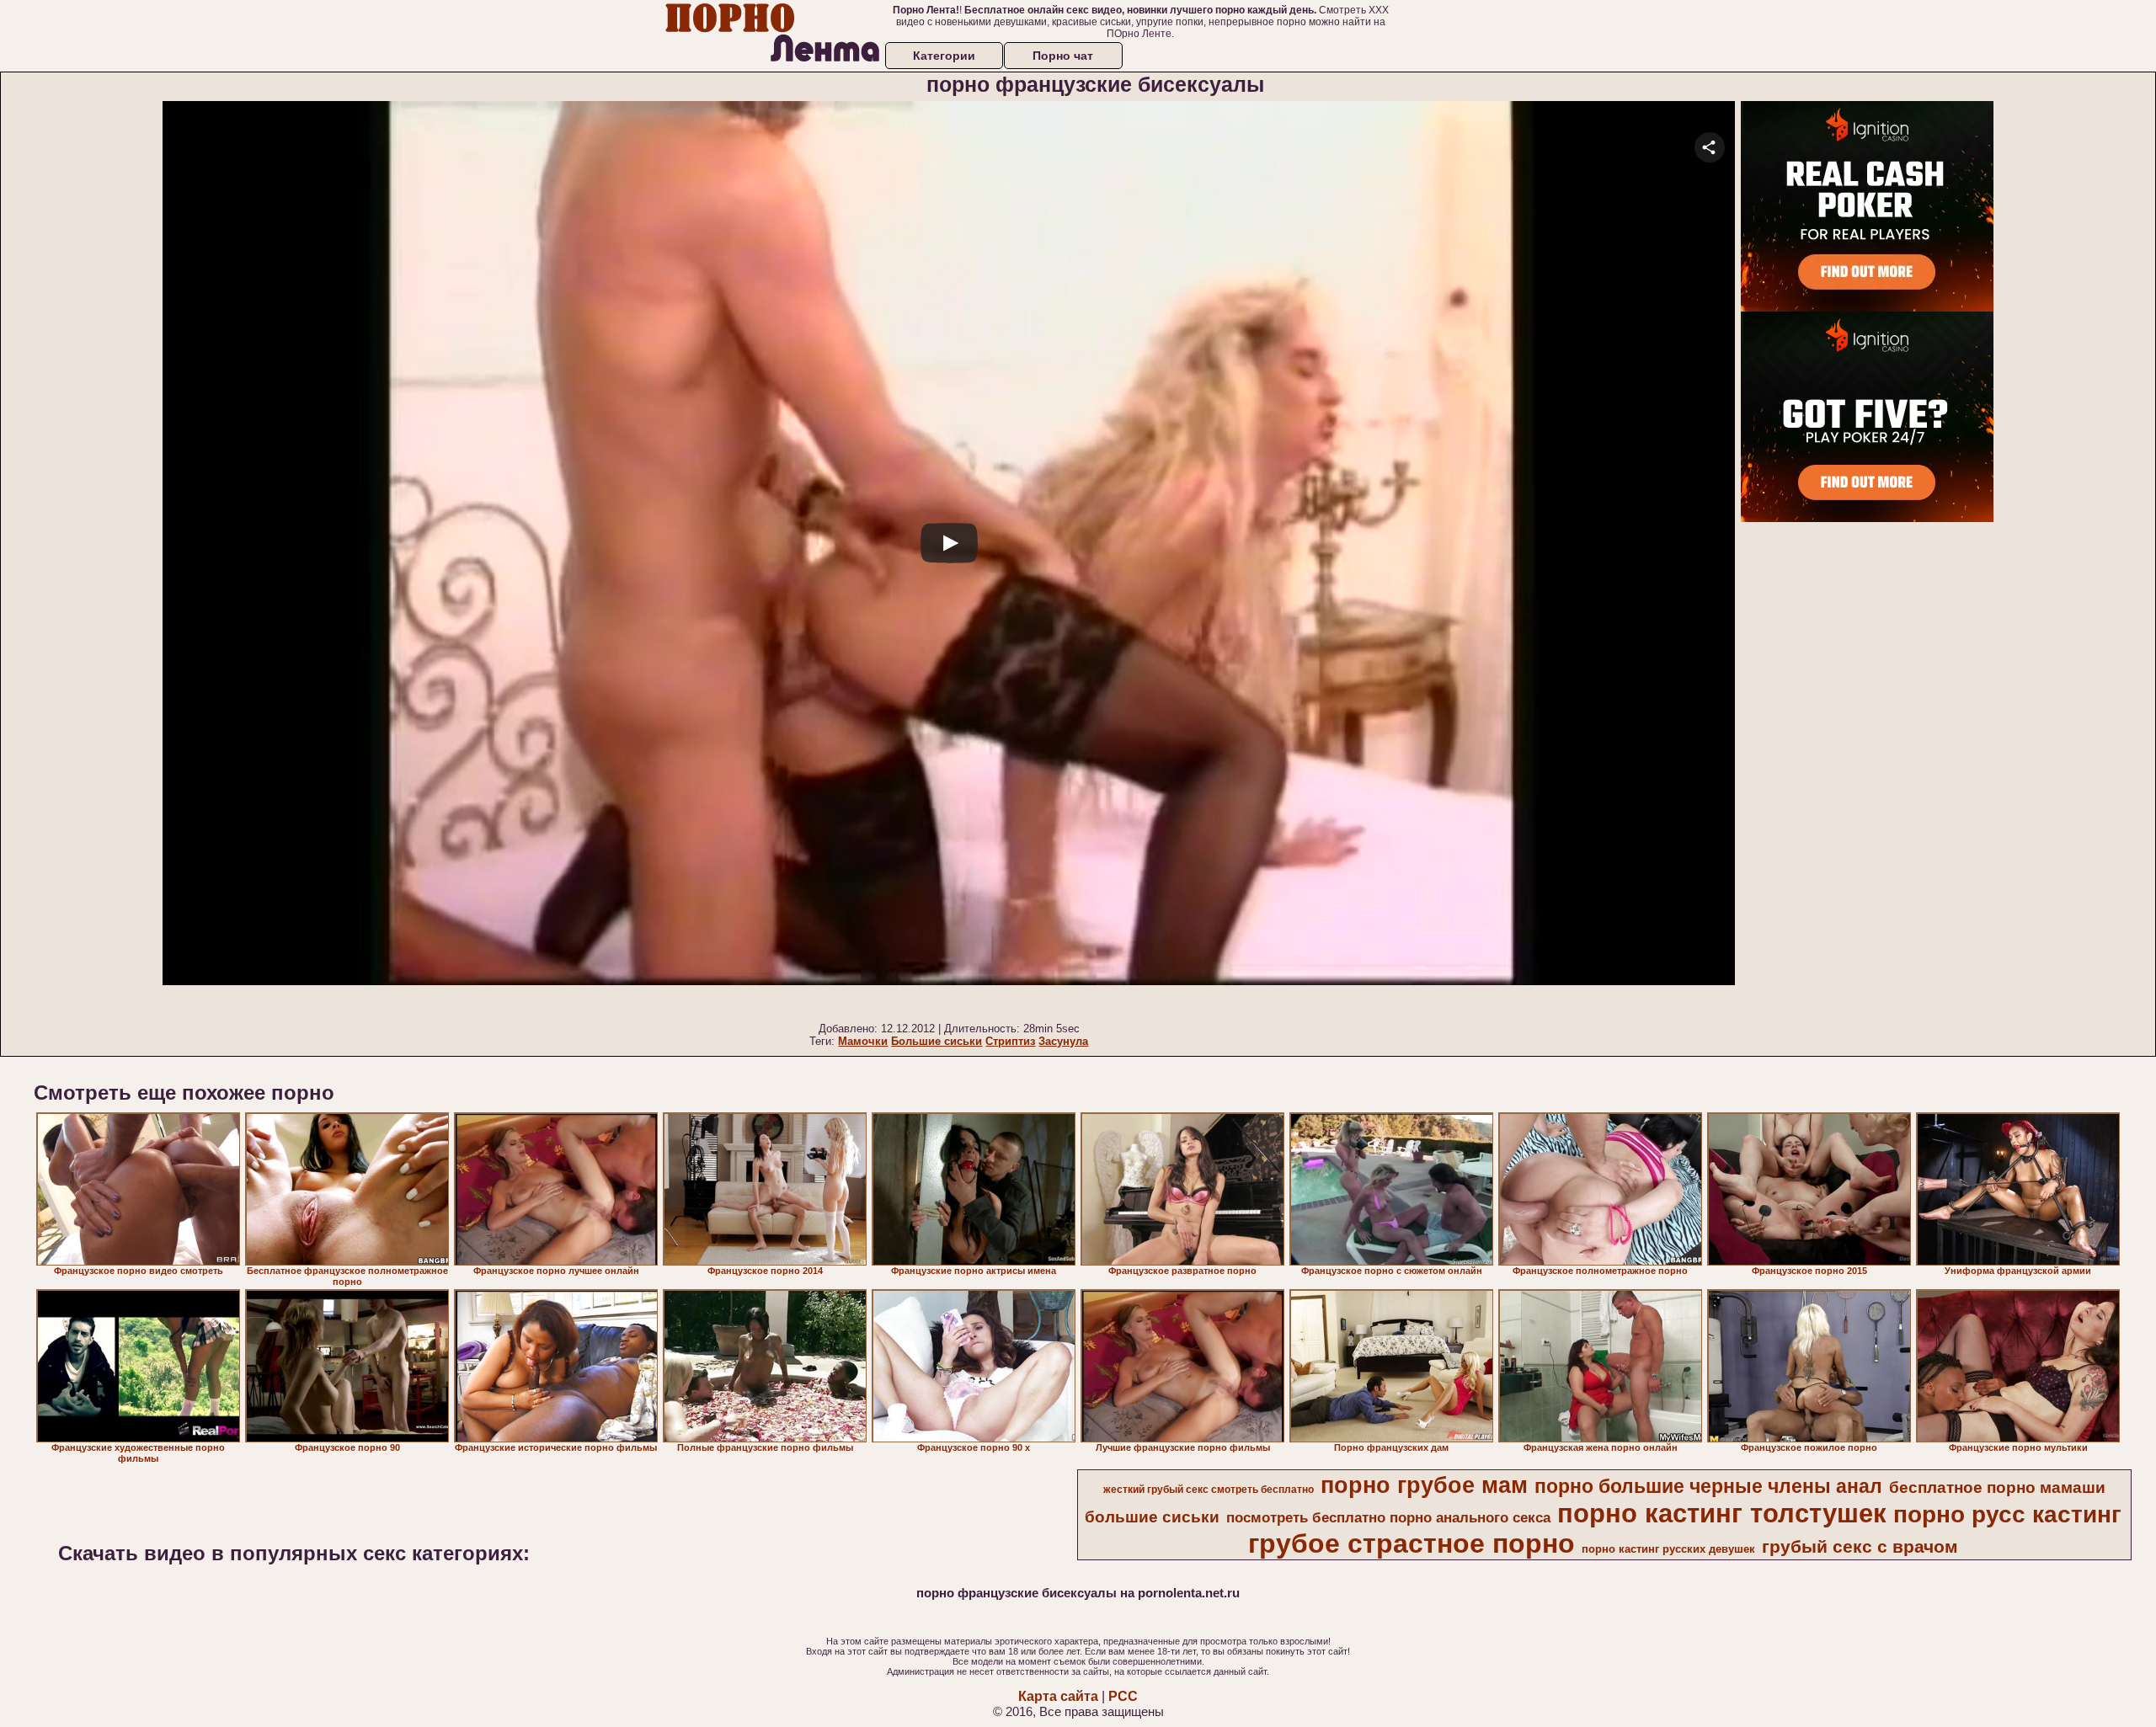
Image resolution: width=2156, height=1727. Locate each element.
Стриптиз (1010, 1041)
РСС (1123, 1696)
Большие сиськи (937, 1041)
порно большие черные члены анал (1708, 1486)
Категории (944, 56)
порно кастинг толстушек (1722, 1513)
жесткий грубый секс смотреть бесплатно (1209, 1490)
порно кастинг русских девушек (1668, 1549)
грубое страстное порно (1412, 1543)
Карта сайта (1058, 1696)
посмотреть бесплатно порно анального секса (1388, 1517)
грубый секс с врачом (1860, 1547)
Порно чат (1063, 56)
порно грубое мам (1424, 1485)
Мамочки (863, 1041)
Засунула (1063, 1041)
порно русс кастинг (2007, 1514)
